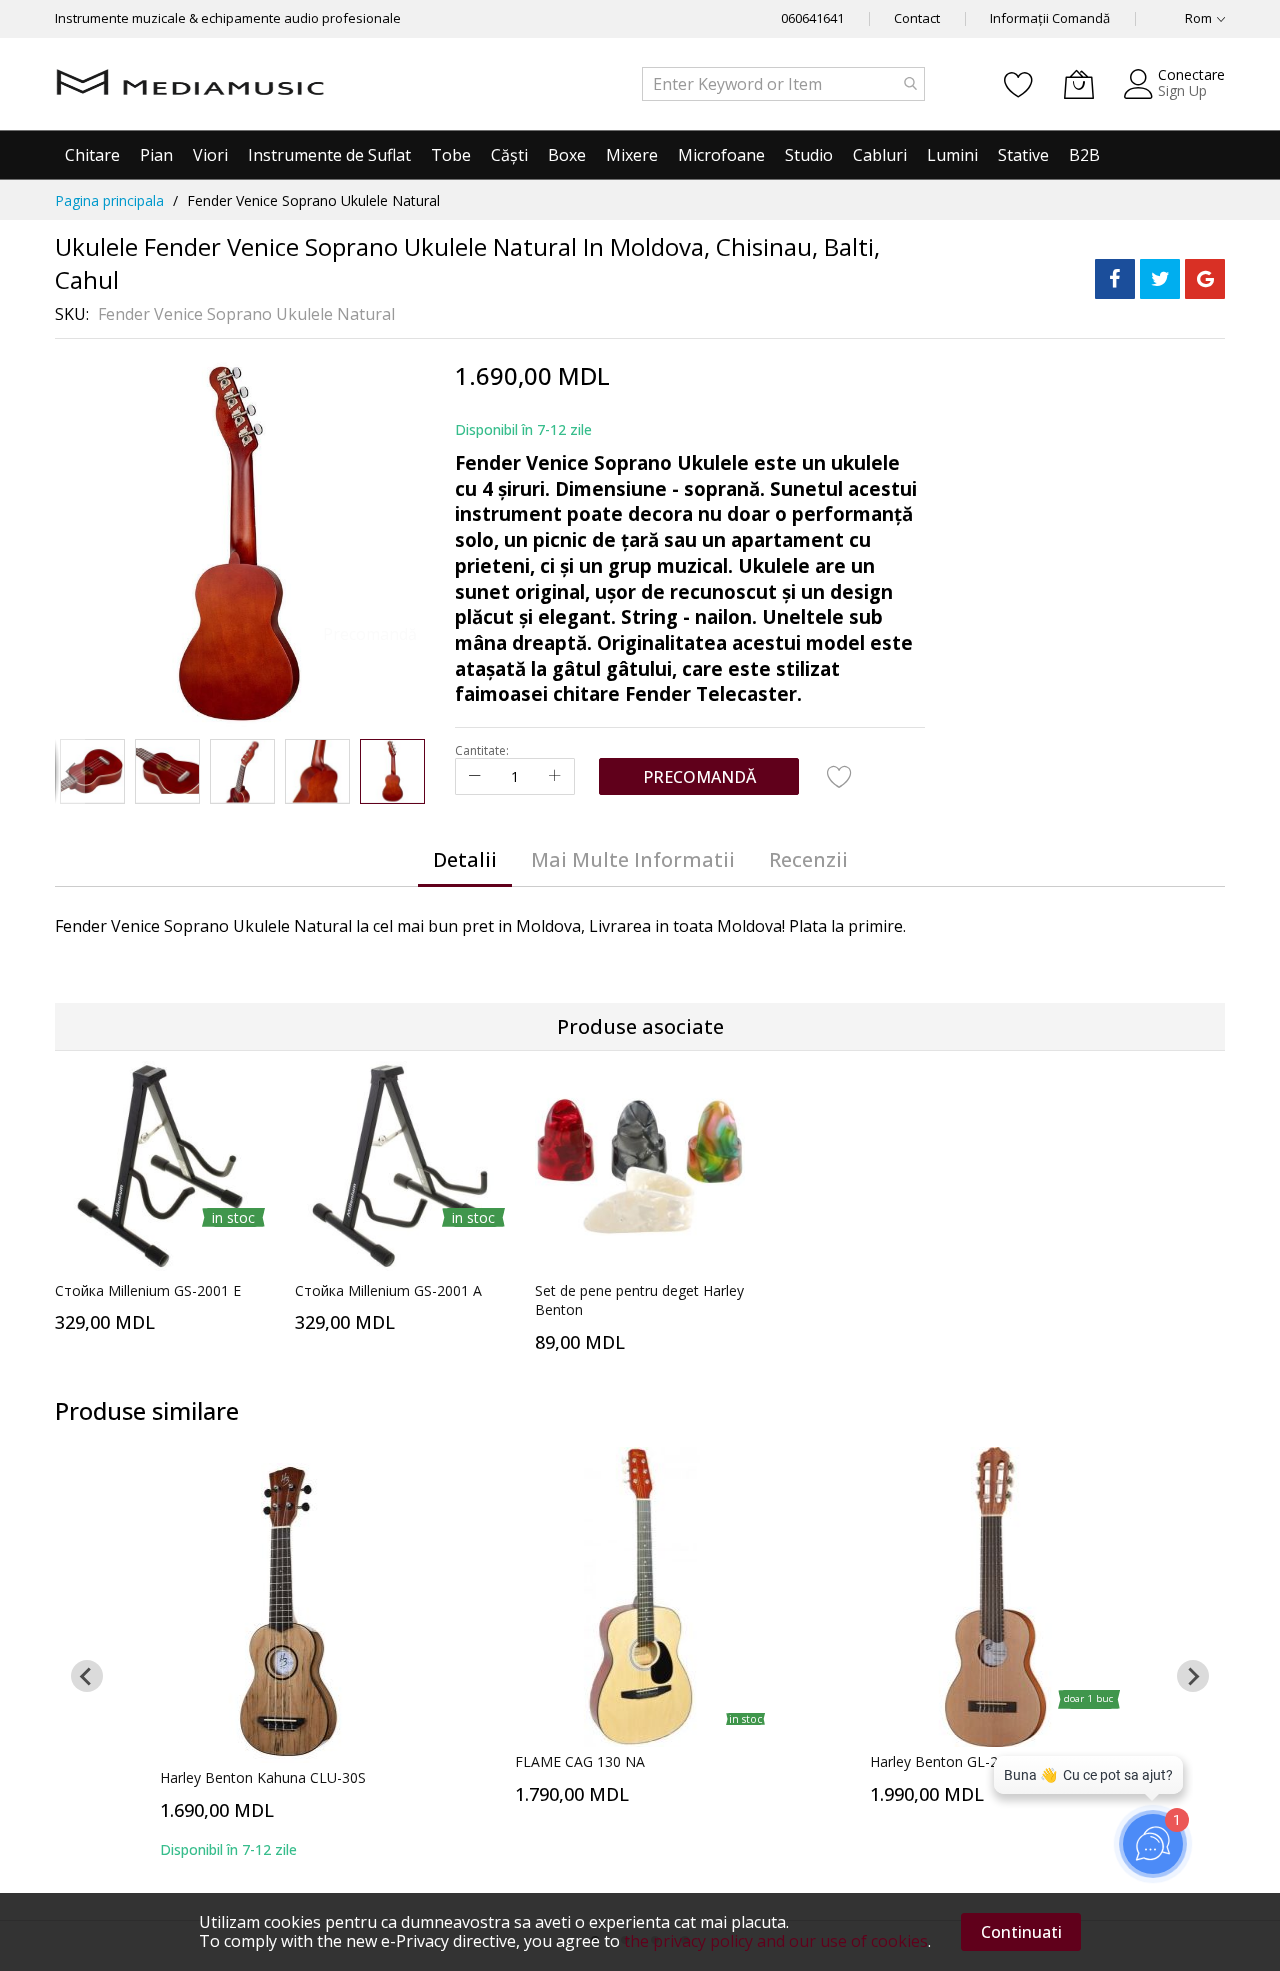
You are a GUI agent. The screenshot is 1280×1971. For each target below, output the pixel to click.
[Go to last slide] (87, 1676)
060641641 (812, 18)
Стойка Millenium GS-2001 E (148, 1290)
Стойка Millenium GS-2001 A (388, 1290)
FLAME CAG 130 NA (580, 1761)
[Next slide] (1193, 1676)
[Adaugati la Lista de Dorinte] (840, 776)
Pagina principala (109, 200)
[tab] (465, 860)
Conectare (1191, 74)
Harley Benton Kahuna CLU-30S (263, 1777)
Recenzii (808, 859)
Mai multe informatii (633, 859)
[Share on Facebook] (1115, 279)
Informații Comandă (1050, 18)
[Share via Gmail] (1205, 279)
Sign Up (1182, 90)
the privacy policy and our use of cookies (776, 1941)
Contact (917, 18)
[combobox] (783, 84)
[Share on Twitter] (1160, 279)
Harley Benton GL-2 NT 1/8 (958, 1761)
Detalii (465, 859)
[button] (70, 771)
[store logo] (190, 84)
